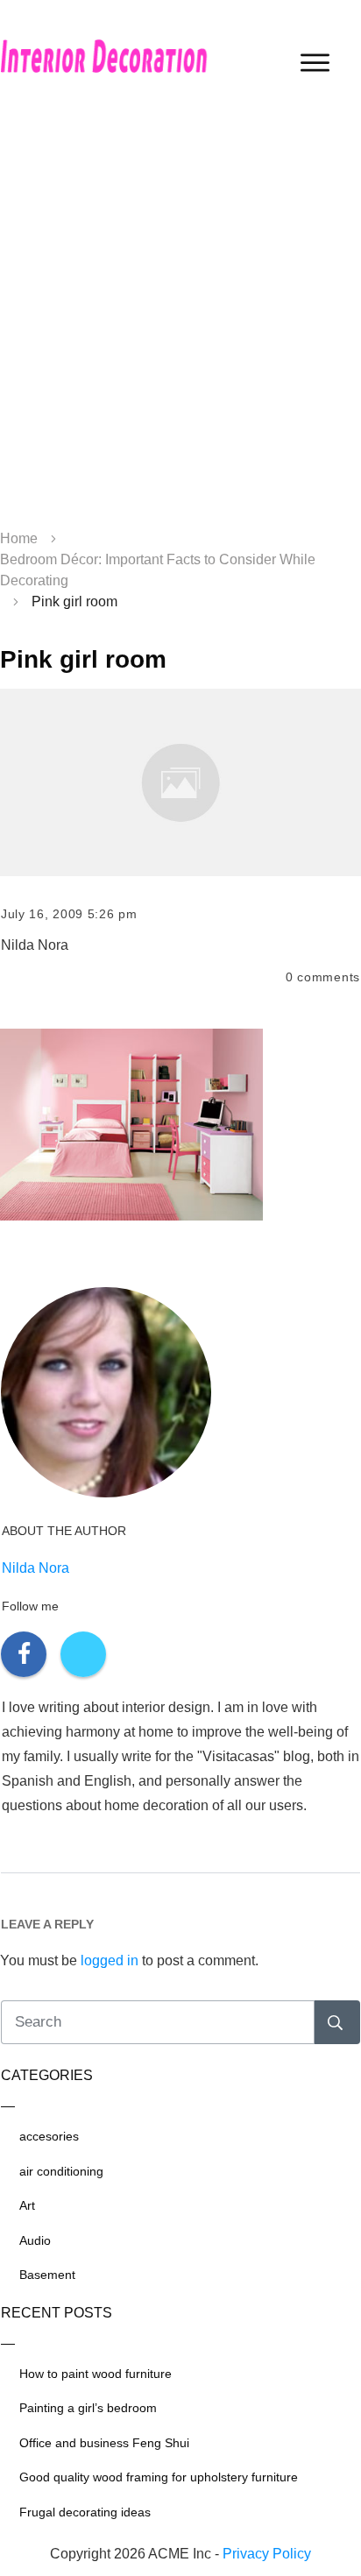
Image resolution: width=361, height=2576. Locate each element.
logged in (110, 1960)
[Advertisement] (180, 321)
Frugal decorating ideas (85, 2512)
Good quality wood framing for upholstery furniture (159, 2477)
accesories (49, 2136)
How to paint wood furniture (96, 2374)
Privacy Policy (267, 2554)
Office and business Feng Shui (104, 2443)
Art (27, 2205)
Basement (47, 2275)
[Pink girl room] (180, 782)
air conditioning (61, 2171)
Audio (35, 2240)
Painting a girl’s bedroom (88, 2408)
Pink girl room (83, 659)
